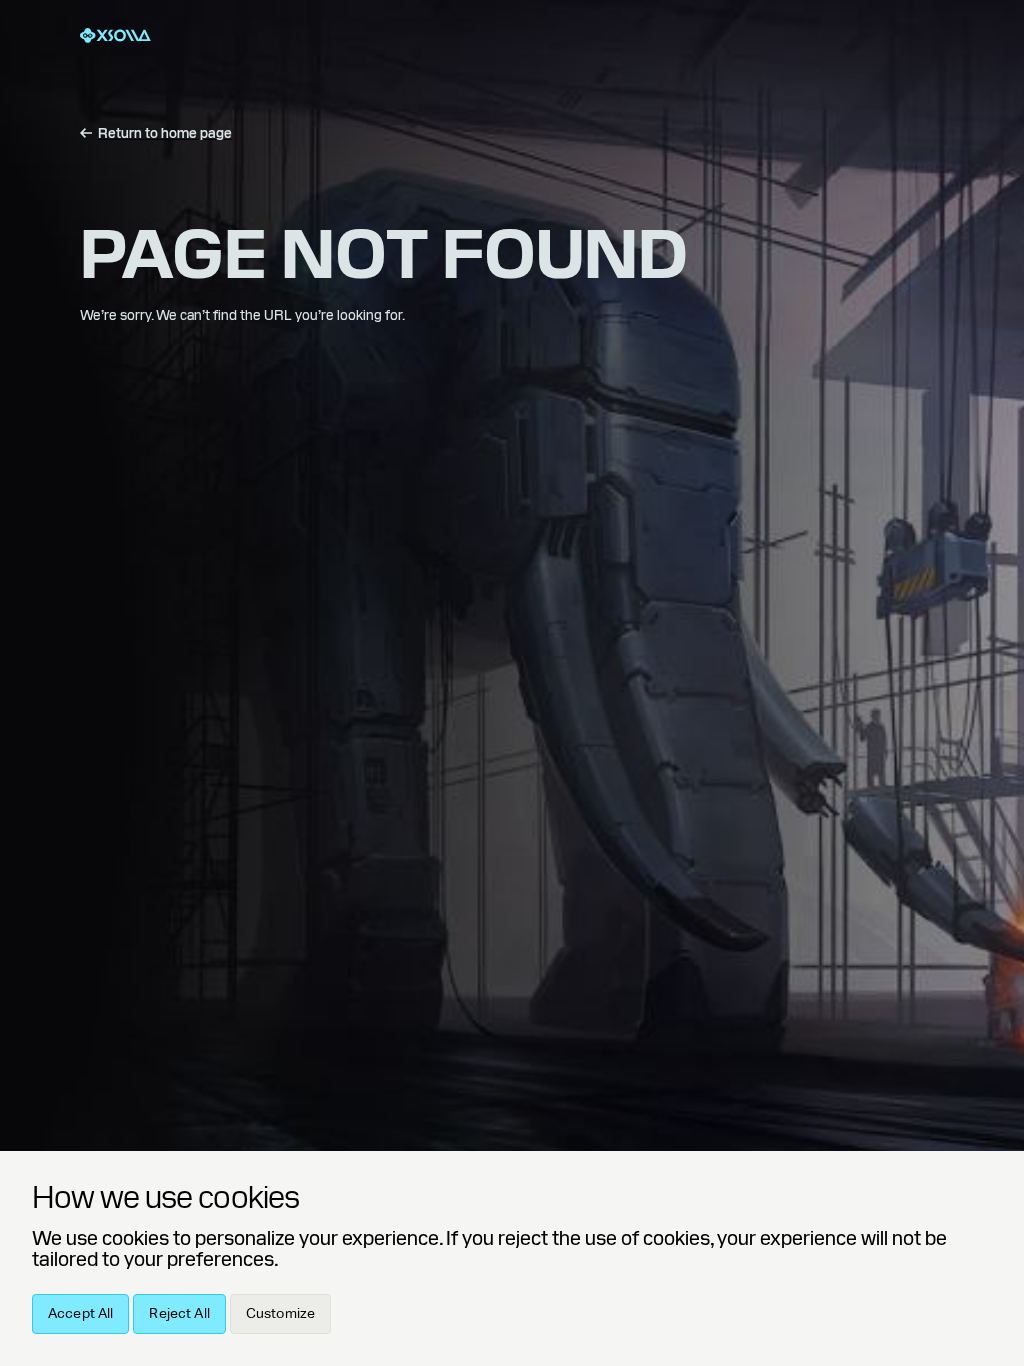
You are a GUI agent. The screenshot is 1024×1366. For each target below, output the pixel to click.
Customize (280, 1314)
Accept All (80, 1314)
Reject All (179, 1314)
